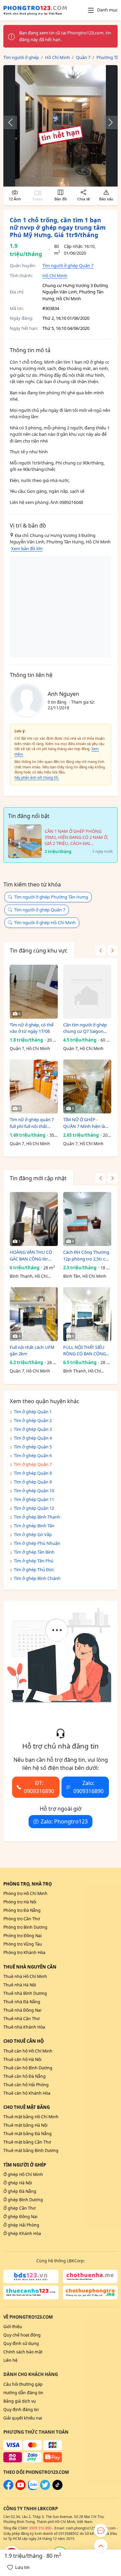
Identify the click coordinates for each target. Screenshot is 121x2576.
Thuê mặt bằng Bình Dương (31, 2150)
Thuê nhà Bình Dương (25, 1993)
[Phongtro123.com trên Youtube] (21, 2488)
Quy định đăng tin (21, 2410)
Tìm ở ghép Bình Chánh (37, 1578)
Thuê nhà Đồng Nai (22, 2010)
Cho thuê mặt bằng (27, 2107)
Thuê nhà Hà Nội (20, 1985)
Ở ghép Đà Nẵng (20, 2191)
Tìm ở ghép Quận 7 (33, 1464)
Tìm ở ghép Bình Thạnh (37, 1517)
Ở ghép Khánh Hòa (22, 2233)
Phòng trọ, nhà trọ (28, 1884)
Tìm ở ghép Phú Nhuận (37, 1543)
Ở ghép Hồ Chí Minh (23, 2174)
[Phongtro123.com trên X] (45, 2488)
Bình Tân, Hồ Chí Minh (85, 1276)
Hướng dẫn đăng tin (23, 2393)
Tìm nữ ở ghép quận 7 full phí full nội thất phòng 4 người (32, 1123)
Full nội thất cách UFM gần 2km (32, 1351)
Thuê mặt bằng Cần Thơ (27, 2142)
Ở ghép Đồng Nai (20, 2217)
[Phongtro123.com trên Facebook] (8, 2488)
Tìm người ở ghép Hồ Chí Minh (45, 923)
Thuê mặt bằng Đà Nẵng (28, 2134)
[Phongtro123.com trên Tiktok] (57, 2488)
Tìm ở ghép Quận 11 (34, 1499)
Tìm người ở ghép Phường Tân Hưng (51, 897)
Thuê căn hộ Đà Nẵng (25, 2076)
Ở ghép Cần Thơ (19, 2208)
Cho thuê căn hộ (24, 2041)
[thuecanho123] (31, 2292)
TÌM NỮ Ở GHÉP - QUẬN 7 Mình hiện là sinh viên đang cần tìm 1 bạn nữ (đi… (86, 1123)
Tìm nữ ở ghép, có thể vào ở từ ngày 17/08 (32, 1028)
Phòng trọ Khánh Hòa (24, 1952)
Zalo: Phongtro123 (64, 1821)
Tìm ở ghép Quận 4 (33, 1438)
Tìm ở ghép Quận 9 (33, 1482)
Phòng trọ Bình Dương (25, 1927)
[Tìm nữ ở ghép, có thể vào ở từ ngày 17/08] (34, 992)
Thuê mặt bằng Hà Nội (25, 2125)
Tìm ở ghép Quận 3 (33, 1429)
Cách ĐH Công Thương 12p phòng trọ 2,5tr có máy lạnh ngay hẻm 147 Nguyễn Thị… (87, 1256)
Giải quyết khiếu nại (23, 2418)
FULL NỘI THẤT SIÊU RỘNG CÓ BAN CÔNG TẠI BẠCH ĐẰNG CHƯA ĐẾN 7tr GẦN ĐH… (86, 1351)
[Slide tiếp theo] (107, 122)
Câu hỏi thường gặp (23, 2384)
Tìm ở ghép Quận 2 (33, 1420)
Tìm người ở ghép (25, 2165)
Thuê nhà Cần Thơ (22, 2019)
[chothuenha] (90, 2276)
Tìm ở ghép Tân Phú (34, 1561)
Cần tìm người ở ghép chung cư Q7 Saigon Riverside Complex (85, 1028)
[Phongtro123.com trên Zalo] (33, 2488)
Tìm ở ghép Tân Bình (34, 1552)
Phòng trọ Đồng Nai (23, 1936)
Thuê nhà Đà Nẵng (22, 2002)
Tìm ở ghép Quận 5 (33, 1447)
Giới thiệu (13, 2327)
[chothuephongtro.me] (90, 2292)
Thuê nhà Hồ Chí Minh (25, 1976)
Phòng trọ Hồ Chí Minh (25, 1893)
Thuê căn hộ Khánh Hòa (27, 2093)
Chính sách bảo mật (23, 2352)
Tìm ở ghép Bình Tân (34, 1526)
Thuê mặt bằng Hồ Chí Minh (31, 2117)
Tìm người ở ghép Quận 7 (68, 265)
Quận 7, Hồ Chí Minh (30, 1049)
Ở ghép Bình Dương (23, 2200)
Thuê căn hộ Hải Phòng (26, 2085)
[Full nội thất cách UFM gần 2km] (34, 1314)
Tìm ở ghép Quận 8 (33, 1473)
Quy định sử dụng (21, 2343)
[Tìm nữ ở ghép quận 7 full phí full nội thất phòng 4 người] (34, 1086)
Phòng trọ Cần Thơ (22, 1919)
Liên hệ (10, 2360)
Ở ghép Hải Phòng (21, 2225)
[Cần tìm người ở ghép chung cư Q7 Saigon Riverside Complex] (87, 992)
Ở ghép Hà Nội (18, 2183)
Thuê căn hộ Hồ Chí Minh (28, 2051)
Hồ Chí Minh (55, 276)
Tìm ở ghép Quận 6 (33, 1455)
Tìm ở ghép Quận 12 (34, 1508)
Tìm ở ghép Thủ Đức (34, 1569)
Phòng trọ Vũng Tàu (23, 1944)
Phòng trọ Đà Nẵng (22, 1910)
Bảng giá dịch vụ (20, 2401)
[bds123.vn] (31, 2276)
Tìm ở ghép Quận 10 (34, 1491)
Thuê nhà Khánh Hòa (24, 2027)
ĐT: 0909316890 (39, 1787)
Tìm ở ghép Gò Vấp (33, 1534)
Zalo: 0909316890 (88, 1787)
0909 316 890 (40, 2528)
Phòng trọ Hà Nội (20, 1902)
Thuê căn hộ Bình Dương (28, 2068)
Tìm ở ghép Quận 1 (33, 1412)
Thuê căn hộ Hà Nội (22, 2059)
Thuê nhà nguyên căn (30, 1967)
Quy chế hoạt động (22, 2335)
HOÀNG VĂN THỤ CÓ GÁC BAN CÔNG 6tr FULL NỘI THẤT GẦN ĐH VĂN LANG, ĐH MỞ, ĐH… (33, 1256)
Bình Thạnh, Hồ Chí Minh (29, 1277)
